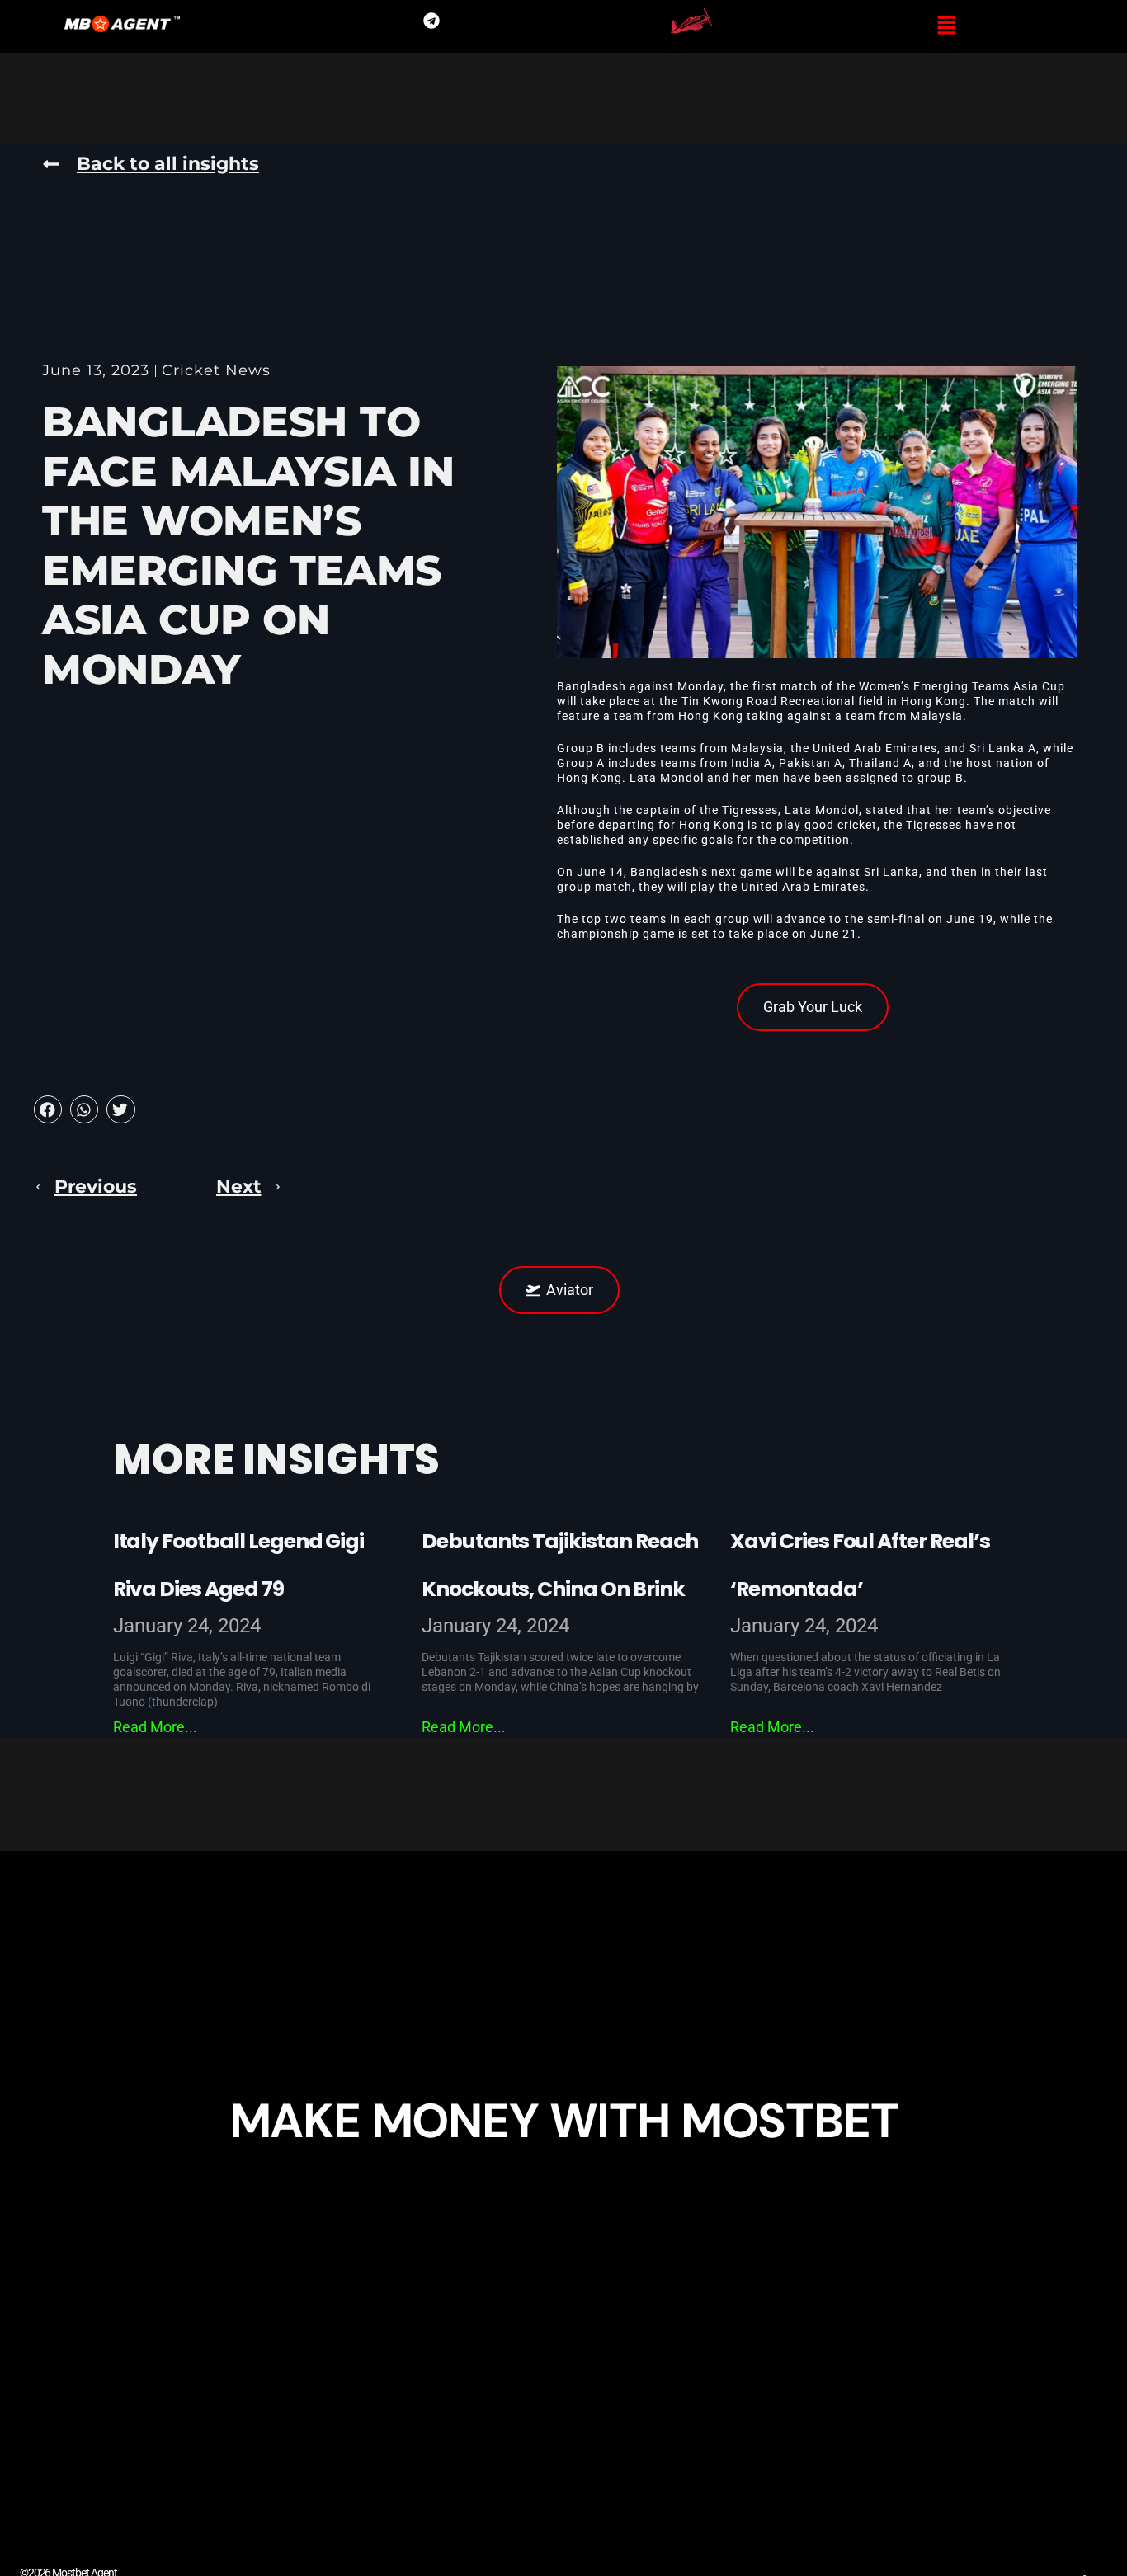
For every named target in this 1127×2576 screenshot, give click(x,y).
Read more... (155, 1727)
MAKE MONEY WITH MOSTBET (564, 2121)
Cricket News (216, 370)
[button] (947, 26)
